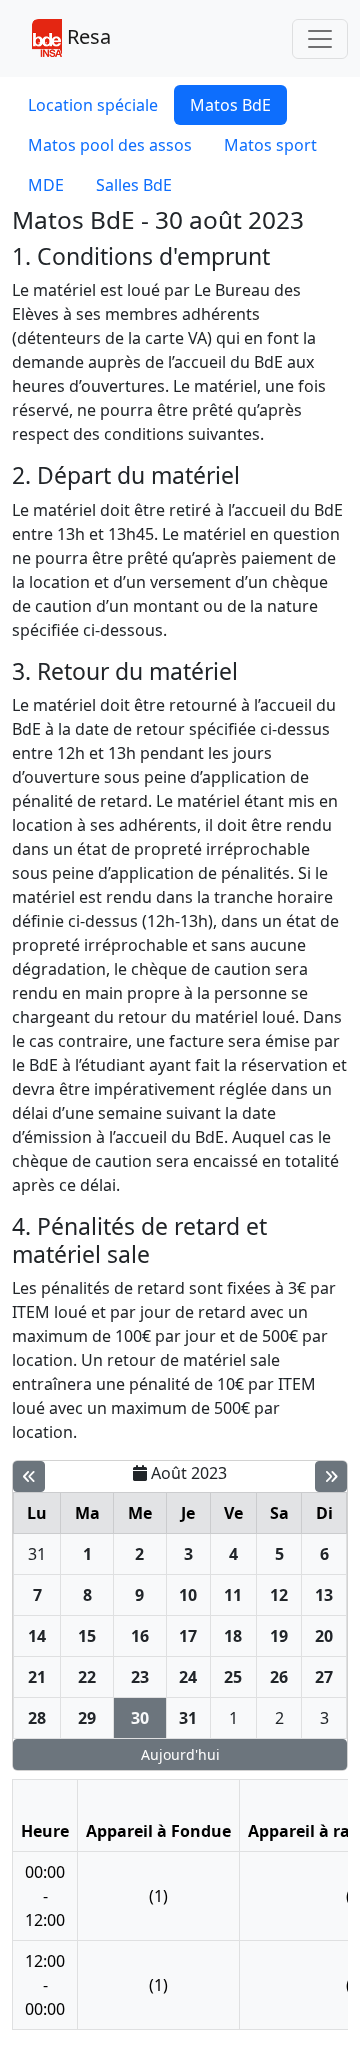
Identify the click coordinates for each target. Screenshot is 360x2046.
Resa (86, 36)
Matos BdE (230, 105)
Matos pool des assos (110, 145)
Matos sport (270, 145)
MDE (46, 185)
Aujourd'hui (180, 1754)
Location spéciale (93, 105)
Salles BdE (134, 185)
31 (37, 1554)
